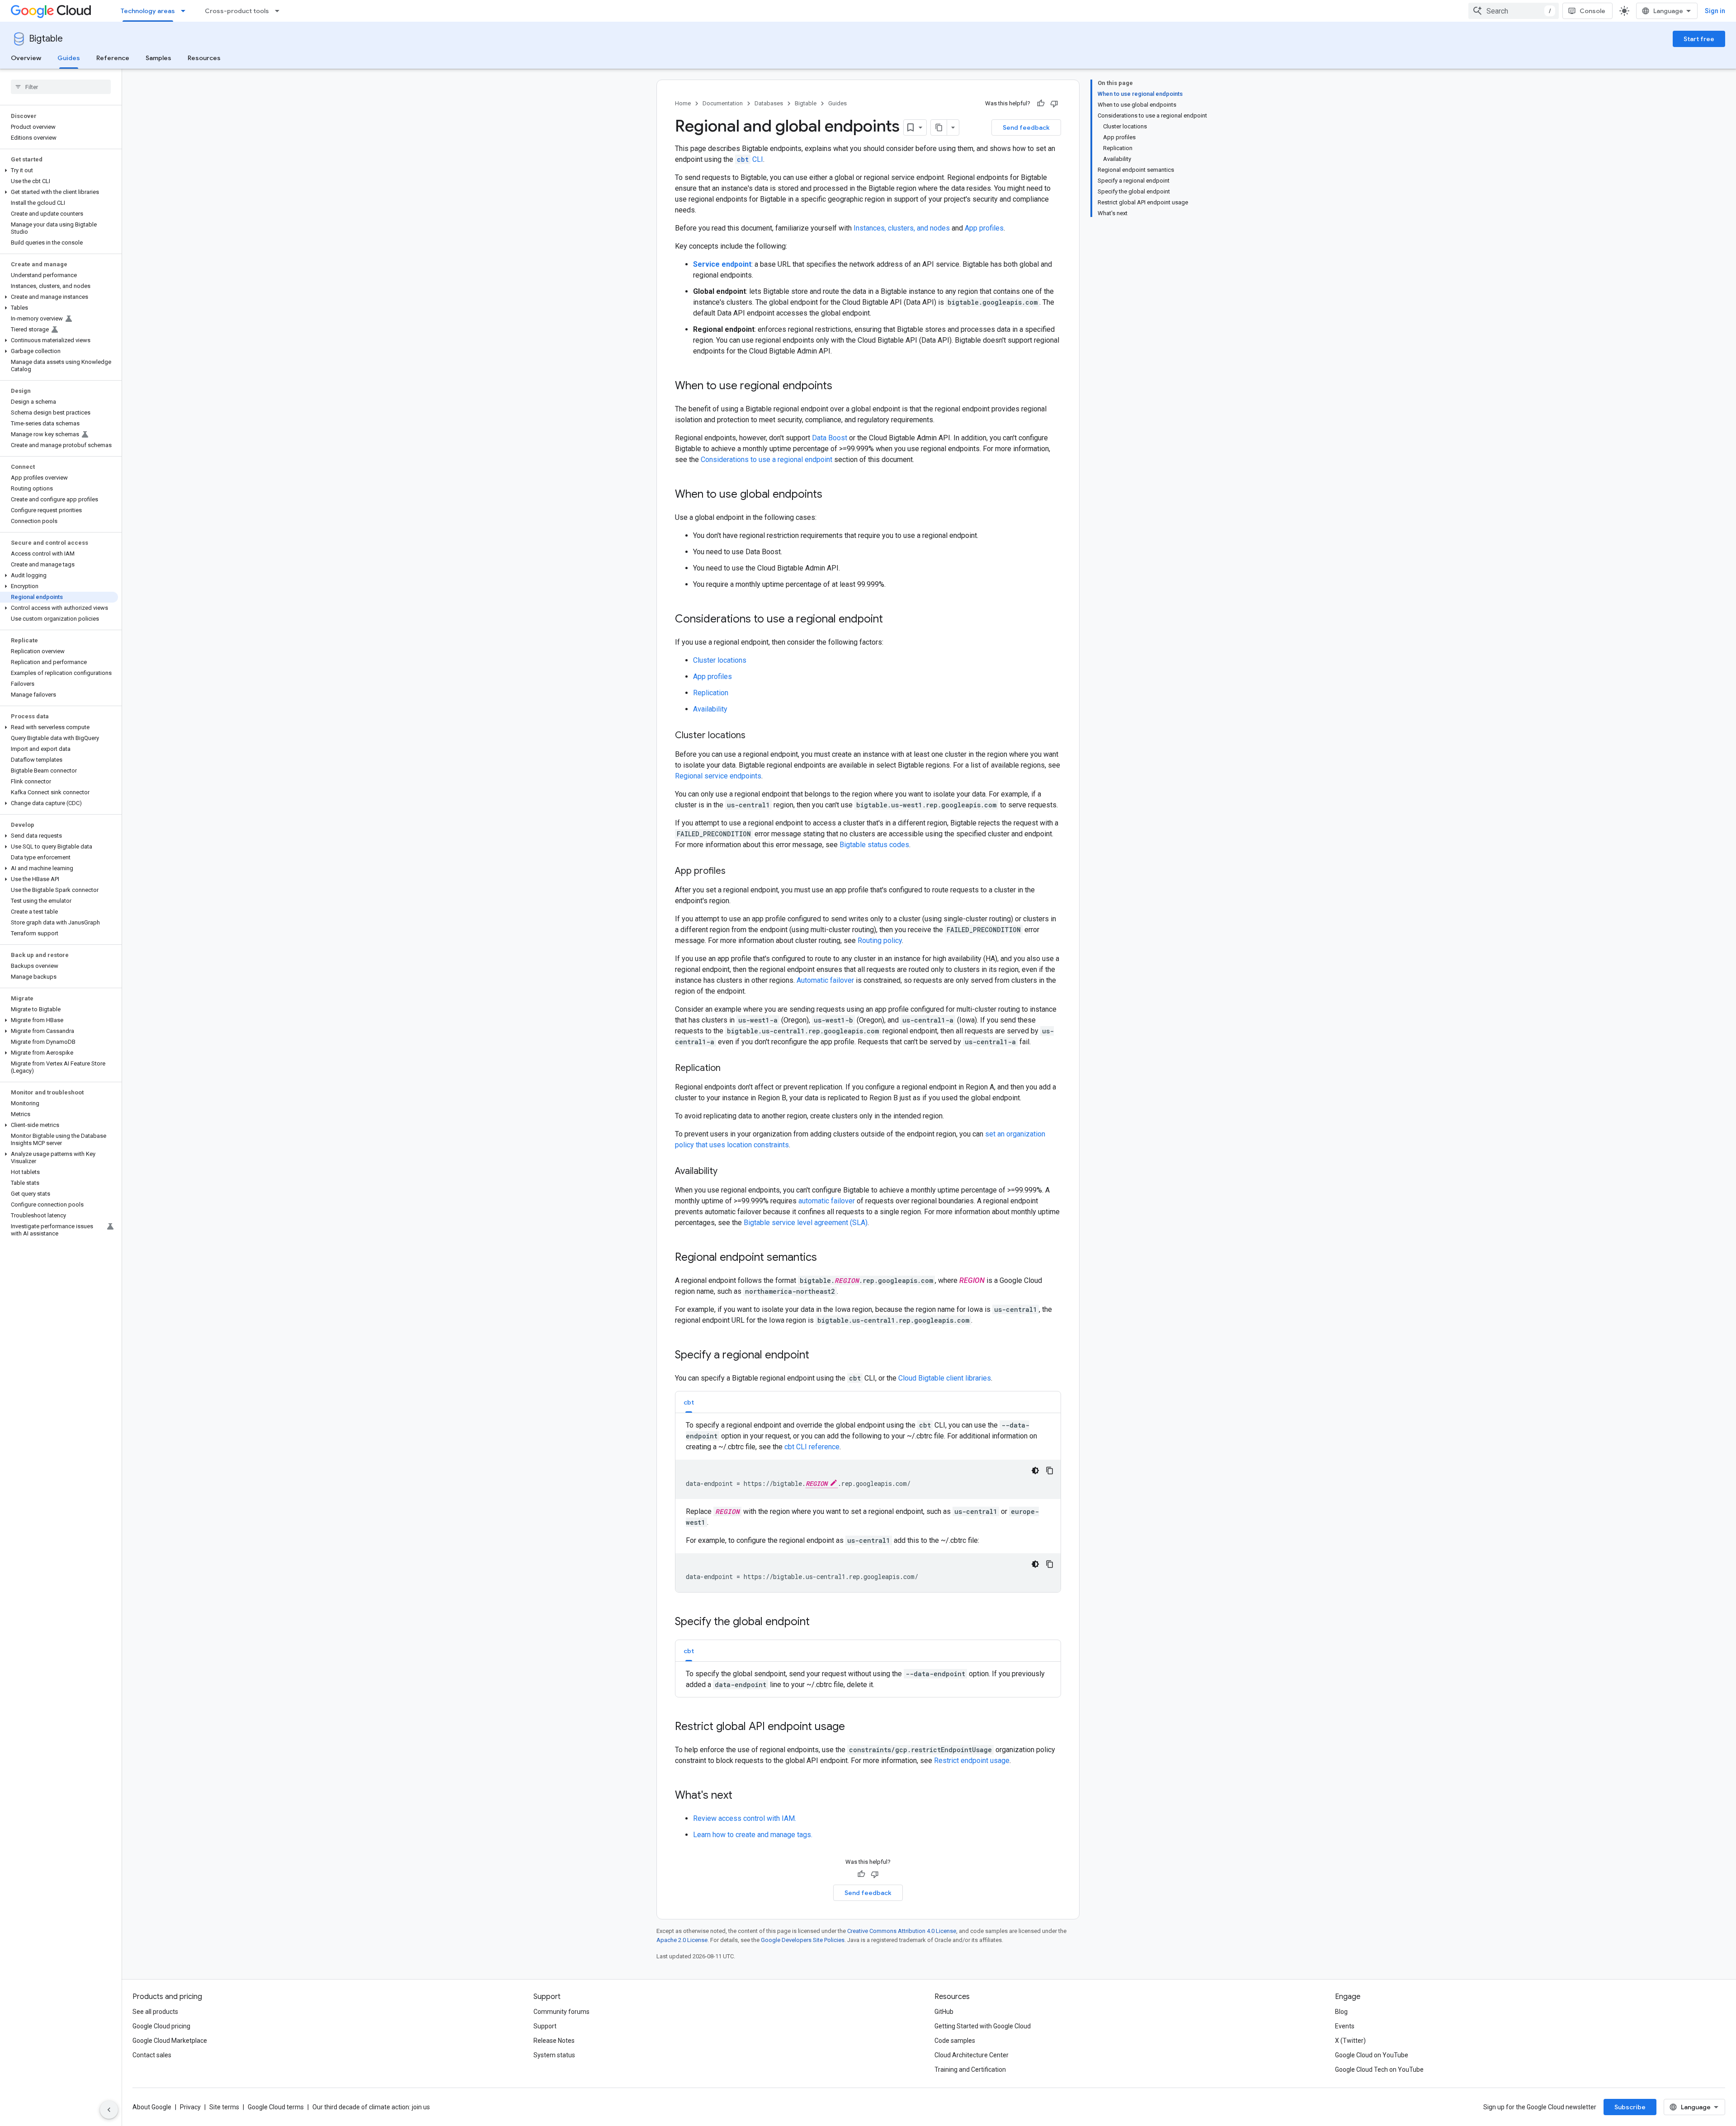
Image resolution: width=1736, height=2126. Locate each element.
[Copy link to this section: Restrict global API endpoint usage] (854, 1727)
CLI (750, 159)
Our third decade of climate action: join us (371, 2107)
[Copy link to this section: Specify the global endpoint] (819, 1622)
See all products (155, 2012)
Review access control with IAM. (745, 1818)
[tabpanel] (868, 1506)
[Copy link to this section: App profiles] (735, 872)
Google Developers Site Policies (803, 1940)
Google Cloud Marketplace (170, 2041)
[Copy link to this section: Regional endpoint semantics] (826, 1258)
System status (554, 2055)
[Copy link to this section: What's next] (741, 1796)
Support (545, 2026)
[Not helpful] (1054, 104)
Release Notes (554, 2041)
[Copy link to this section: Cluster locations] (755, 736)
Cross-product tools (237, 11)
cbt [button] (689, 1402)
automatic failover (827, 1201)
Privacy (190, 2107)
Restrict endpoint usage (972, 1761)
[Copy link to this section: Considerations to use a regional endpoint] (892, 620)
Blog (1341, 2012)
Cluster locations (720, 660)
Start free (1699, 39)
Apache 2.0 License (682, 1940)
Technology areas (148, 11)
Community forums (561, 2012)
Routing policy (880, 940)
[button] (59, 170)
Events (1345, 2026)
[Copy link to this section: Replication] (730, 1069)
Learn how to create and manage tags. (753, 1835)
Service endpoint (722, 264)
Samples (158, 58)
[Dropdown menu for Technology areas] (186, 11)
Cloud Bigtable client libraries (945, 1378)
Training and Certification (970, 2069)
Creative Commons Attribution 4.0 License (902, 1931)
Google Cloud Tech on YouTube (1379, 2069)
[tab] (689, 1402)
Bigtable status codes (874, 845)
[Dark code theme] (1035, 1471)
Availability (710, 709)
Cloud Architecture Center (972, 2055)
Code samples (955, 2041)
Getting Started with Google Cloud (983, 2026)
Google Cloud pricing (161, 2026)
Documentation (723, 103)
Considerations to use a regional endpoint (767, 460)
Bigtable (46, 39)
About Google (152, 2107)
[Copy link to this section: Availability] (726, 1172)
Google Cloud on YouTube (1372, 2055)
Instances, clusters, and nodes (902, 228)
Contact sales (152, 2055)
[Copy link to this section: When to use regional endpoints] (841, 387)
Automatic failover (825, 980)
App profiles (984, 228)
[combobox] (1514, 11)
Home (683, 103)
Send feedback (1026, 127)
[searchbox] (61, 87)
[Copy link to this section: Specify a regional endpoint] (818, 1356)
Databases (769, 103)
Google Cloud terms (276, 2107)
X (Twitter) (1350, 2041)
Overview (26, 58)
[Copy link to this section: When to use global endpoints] (831, 495)
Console (1592, 11)
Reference (113, 58)
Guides (69, 58)
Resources (204, 58)
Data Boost (830, 438)
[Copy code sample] (1050, 1471)
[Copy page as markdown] (939, 127)
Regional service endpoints (718, 776)
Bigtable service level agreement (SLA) (806, 1223)
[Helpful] (1041, 104)
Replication (711, 693)
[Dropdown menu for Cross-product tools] (280, 11)
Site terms (224, 2107)
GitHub (944, 2012)
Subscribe (1630, 2107)
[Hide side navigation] (109, 2110)
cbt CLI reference (812, 1447)
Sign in (1715, 11)
